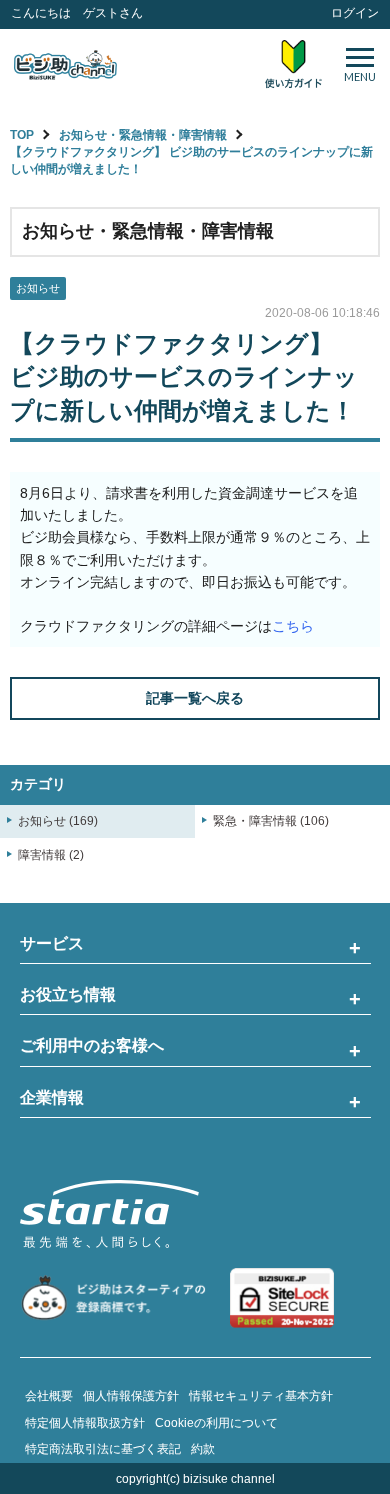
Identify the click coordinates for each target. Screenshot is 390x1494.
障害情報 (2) (51, 855)
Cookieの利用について (216, 1423)
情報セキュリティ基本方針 (261, 1396)
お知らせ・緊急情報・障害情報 (143, 135)
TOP (22, 135)
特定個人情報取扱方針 (85, 1423)
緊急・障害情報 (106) (271, 821)
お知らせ (38, 288)
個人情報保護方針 (131, 1396)
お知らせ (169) (58, 821)
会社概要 (49, 1396)
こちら (293, 626)
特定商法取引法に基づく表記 (103, 1449)
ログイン (355, 13)
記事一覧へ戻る (195, 698)
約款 (203, 1449)
